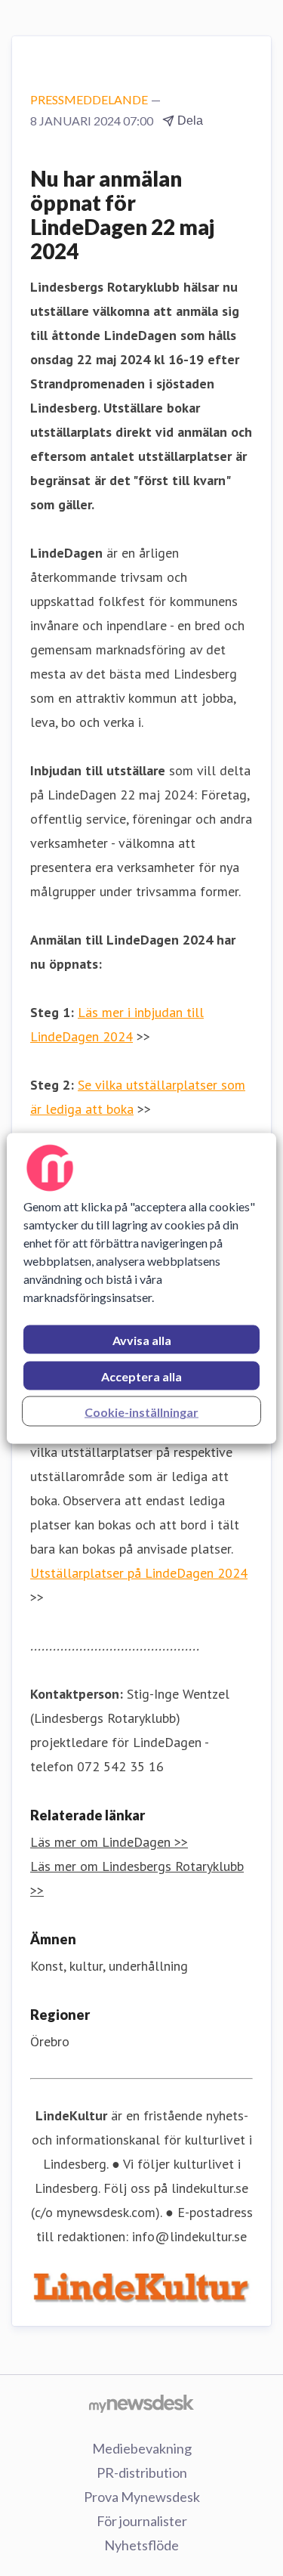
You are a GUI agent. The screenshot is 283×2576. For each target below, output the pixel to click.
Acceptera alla (141, 1376)
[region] (141, 1288)
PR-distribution (142, 2472)
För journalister (142, 2521)
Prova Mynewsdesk (142, 2497)
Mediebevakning (142, 2448)
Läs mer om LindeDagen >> (109, 1842)
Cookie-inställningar (141, 1411)
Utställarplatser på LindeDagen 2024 (139, 1573)
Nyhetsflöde (141, 2545)
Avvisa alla (142, 1339)
